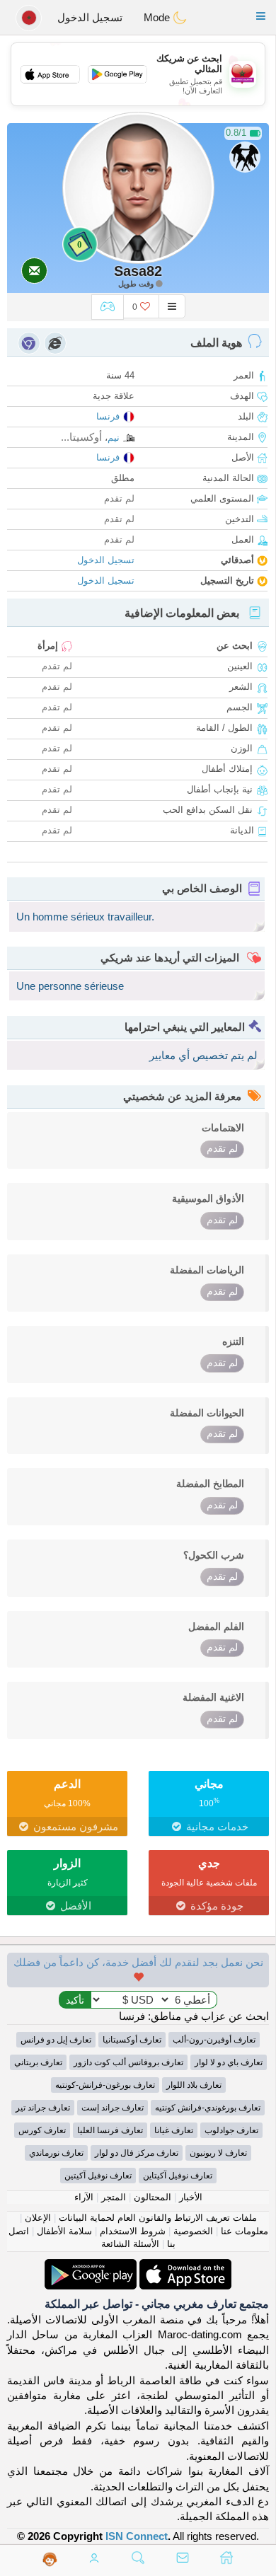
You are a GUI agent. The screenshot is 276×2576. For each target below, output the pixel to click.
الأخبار (191, 2197)
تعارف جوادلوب (231, 2130)
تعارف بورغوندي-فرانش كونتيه (208, 2108)
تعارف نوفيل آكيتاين (178, 2176)
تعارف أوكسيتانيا (132, 2040)
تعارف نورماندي (56, 2153)
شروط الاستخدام (133, 2231)
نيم (114, 438)
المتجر (114, 2197)
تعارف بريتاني (38, 2062)
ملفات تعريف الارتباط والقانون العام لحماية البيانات (158, 2218)
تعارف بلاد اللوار (194, 2085)
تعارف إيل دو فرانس (56, 2040)
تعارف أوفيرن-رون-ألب (214, 2040)
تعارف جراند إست (113, 2108)
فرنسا (108, 416)
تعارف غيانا (174, 2130)
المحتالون (153, 2197)
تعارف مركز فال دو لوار (137, 2153)
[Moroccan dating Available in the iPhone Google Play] (91, 2266)
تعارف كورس (42, 2130)
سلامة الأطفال (64, 2231)
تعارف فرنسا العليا (110, 2130)
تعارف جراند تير (43, 2108)
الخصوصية (193, 2231)
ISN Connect (137, 2536)
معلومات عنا (245, 2231)
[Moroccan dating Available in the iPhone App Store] (184, 2266)
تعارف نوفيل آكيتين (98, 2176)
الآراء (84, 2197)
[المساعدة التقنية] (50, 2559)
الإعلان (38, 2218)
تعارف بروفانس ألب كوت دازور (128, 2062)
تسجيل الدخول (90, 17)
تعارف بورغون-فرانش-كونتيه (105, 2085)
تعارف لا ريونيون (218, 2153)
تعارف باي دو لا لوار (229, 2062)
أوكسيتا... (81, 437)
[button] (261, 16)
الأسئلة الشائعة (130, 2244)
